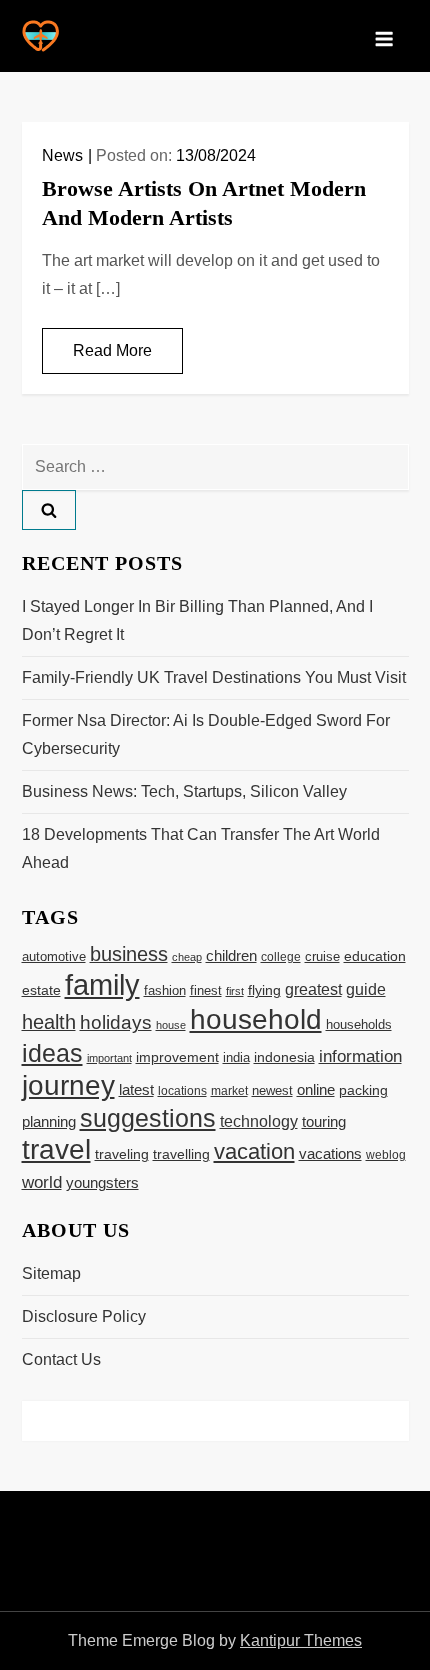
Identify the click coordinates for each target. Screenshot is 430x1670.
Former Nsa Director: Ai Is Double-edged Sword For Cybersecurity (206, 734)
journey (68, 1085)
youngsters (102, 1182)
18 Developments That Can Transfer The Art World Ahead (201, 848)
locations (182, 1090)
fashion (165, 990)
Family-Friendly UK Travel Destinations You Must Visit (214, 677)
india (236, 1058)
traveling (122, 1154)
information (360, 1056)
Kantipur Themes (301, 1640)
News (62, 155)
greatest (313, 989)
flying (264, 990)
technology (259, 1121)
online (316, 1089)
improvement (177, 1057)
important (109, 1058)
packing (363, 1090)
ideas (52, 1053)
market (229, 1091)
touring (324, 1121)
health (49, 1022)
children (231, 955)
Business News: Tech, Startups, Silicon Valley (184, 791)
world (42, 1182)
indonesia (284, 1057)
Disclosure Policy (84, 1316)
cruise (322, 956)
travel (56, 1149)
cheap (187, 957)
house (171, 1025)
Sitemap (51, 1273)
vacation (254, 1151)
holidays (116, 1022)
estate (41, 990)
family (102, 984)
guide (366, 989)
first (235, 991)
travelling (181, 1154)
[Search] (49, 510)
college (281, 957)
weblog (386, 1155)
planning (49, 1121)
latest (136, 1090)
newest (272, 1091)
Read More (112, 350)
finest (206, 990)
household (256, 1019)
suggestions (148, 1118)
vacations (330, 1154)
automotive (54, 957)
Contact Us (61, 1359)
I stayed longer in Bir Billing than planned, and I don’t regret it (197, 620)
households (359, 1024)
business (129, 954)
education (375, 956)
